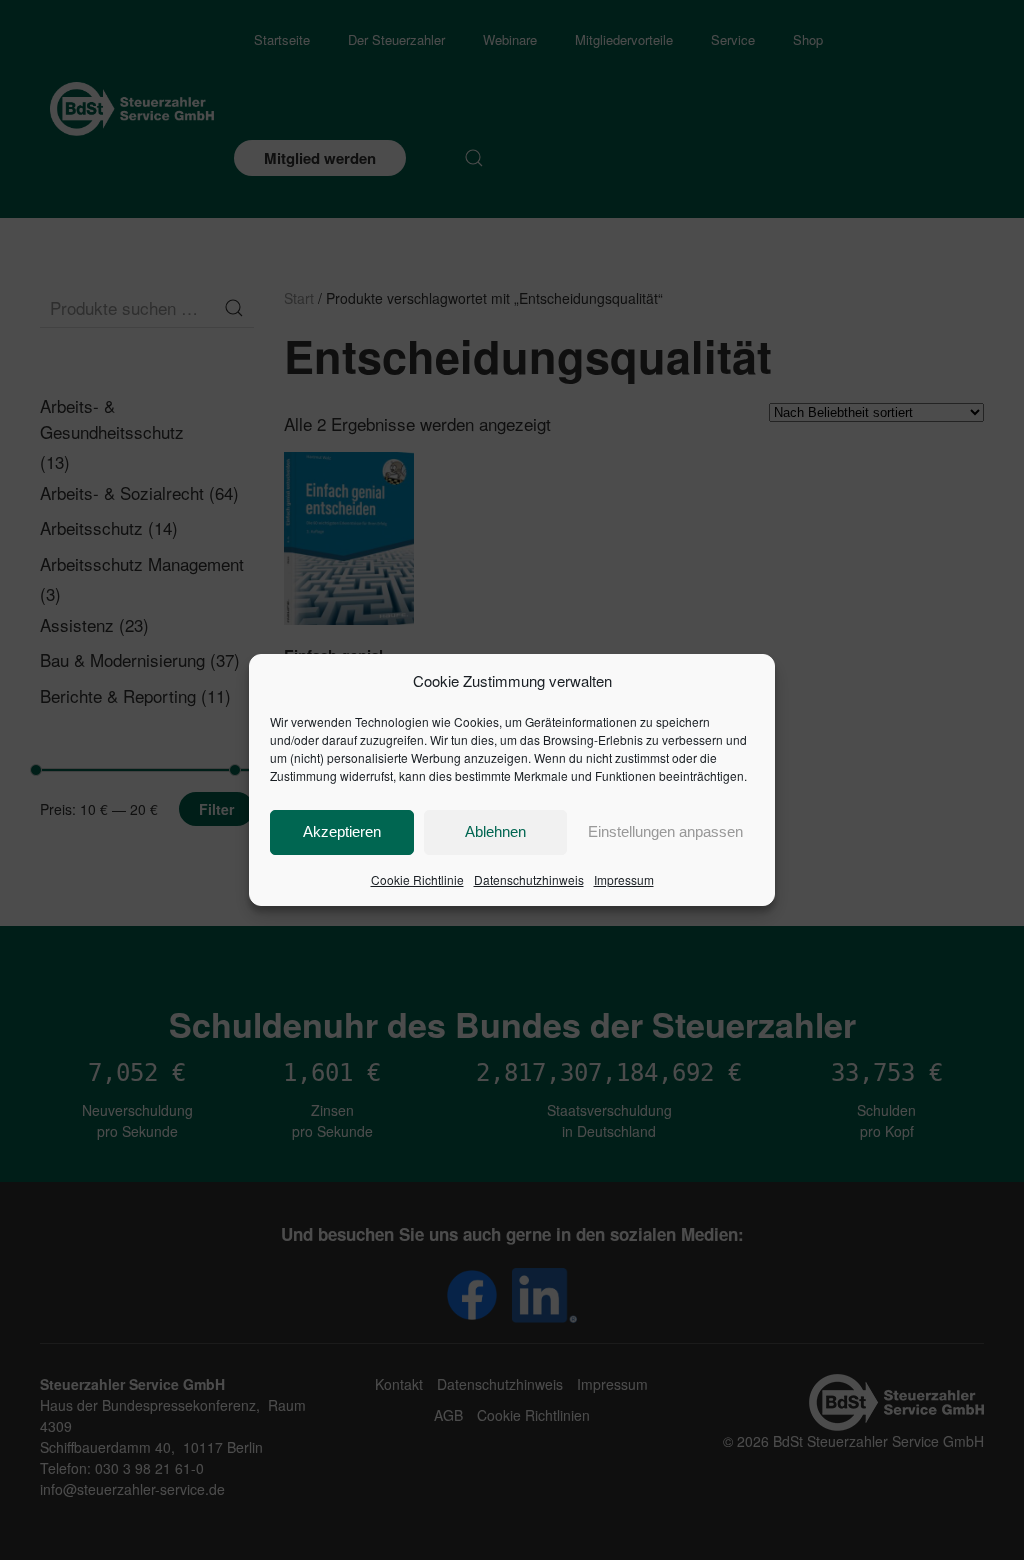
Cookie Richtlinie (417, 879)
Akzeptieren (342, 831)
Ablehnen (495, 831)
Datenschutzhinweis (529, 879)
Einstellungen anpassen (665, 831)
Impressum (624, 879)
